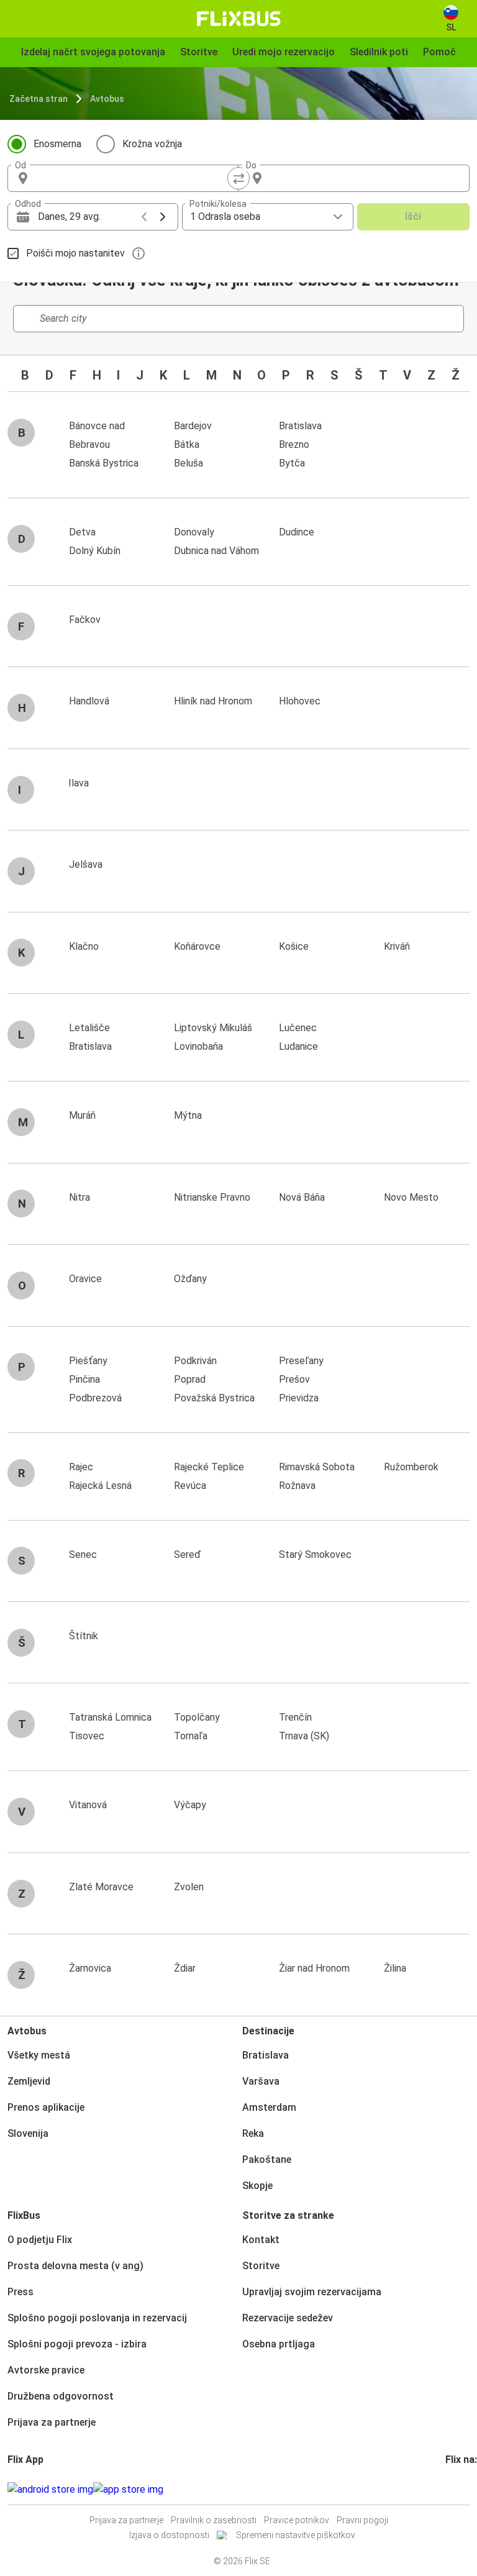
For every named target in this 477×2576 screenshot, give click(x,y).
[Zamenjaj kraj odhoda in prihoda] (238, 178)
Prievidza (299, 1398)
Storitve (261, 2266)
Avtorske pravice (46, 2370)
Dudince (297, 532)
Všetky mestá (39, 2055)
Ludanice (298, 1046)
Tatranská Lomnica (110, 1717)
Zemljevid (29, 2081)
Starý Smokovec (315, 1554)
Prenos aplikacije (46, 2107)
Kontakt (261, 2240)
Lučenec (298, 1028)
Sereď (187, 1554)
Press (20, 2292)
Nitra (79, 1197)
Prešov (294, 1379)
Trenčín (295, 1717)
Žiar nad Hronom (314, 1968)
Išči (413, 216)
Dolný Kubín (95, 551)
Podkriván (195, 1361)
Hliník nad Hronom (213, 701)
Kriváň (397, 946)
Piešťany (88, 1361)
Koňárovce (197, 946)
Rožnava (297, 1486)
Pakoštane (267, 2160)
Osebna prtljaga (279, 2344)
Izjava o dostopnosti (169, 2535)
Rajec (81, 1467)
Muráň (82, 1115)
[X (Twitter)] (462, 2489)
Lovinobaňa (198, 1046)
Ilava (79, 783)
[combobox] (134, 178)
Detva (82, 532)
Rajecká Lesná (100, 1486)
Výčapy (190, 1805)
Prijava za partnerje (52, 2422)
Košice (294, 946)
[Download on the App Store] (128, 2490)
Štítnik (84, 1636)
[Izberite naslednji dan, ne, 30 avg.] (163, 217)
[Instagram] (451, 2489)
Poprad (190, 1379)
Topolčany (197, 1717)
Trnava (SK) (304, 1736)
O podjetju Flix (40, 2240)
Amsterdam (269, 2107)
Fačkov (85, 620)
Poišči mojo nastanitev (75, 253)
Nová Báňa (302, 1197)
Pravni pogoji (362, 2520)
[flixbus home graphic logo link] (239, 19)
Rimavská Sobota (317, 1467)
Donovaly (194, 532)
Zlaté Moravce (101, 1887)
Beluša (189, 463)
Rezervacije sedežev (288, 2318)
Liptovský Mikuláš (213, 1028)
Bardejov (193, 426)
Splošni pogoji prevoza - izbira (77, 2344)
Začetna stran (39, 99)
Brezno (294, 444)
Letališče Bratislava (90, 1037)
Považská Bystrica (214, 1398)
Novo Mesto (411, 1197)
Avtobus (107, 99)
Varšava (261, 2081)
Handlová (89, 701)
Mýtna (188, 1115)
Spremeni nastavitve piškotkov (296, 2535)
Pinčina (84, 1379)
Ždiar (185, 1968)
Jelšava (86, 864)
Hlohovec (300, 701)
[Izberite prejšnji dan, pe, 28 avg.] (144, 217)
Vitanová (88, 1805)
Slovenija (28, 2133)
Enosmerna (57, 144)
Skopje (257, 2186)
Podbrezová (95, 1398)
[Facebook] (447, 2489)
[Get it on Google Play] (50, 2490)
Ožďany (190, 1279)
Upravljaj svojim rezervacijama (312, 2292)
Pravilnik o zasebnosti (214, 2520)
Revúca (190, 1486)
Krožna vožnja (152, 144)
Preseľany (301, 1361)
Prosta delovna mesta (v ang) (75, 2266)
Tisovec (87, 1736)
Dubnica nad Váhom (216, 551)
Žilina (395, 1968)
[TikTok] (466, 2489)
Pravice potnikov (297, 2520)
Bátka (187, 444)
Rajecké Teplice (209, 1467)
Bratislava (300, 426)
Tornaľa (191, 1736)
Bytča (292, 463)
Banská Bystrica (104, 463)
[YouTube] (455, 2489)
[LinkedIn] (458, 2489)
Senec (83, 1554)
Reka (253, 2133)
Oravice (85, 1279)
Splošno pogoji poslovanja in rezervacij (97, 2318)
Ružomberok (411, 1467)
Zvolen (189, 1887)
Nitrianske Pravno (212, 1197)
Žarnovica (90, 1968)
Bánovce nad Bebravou (97, 435)
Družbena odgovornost (61, 2396)
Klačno (84, 946)
